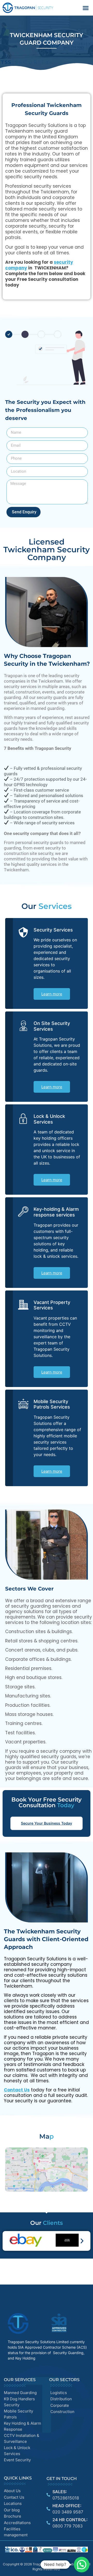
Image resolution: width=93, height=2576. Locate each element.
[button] (86, 8)
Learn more (52, 994)
